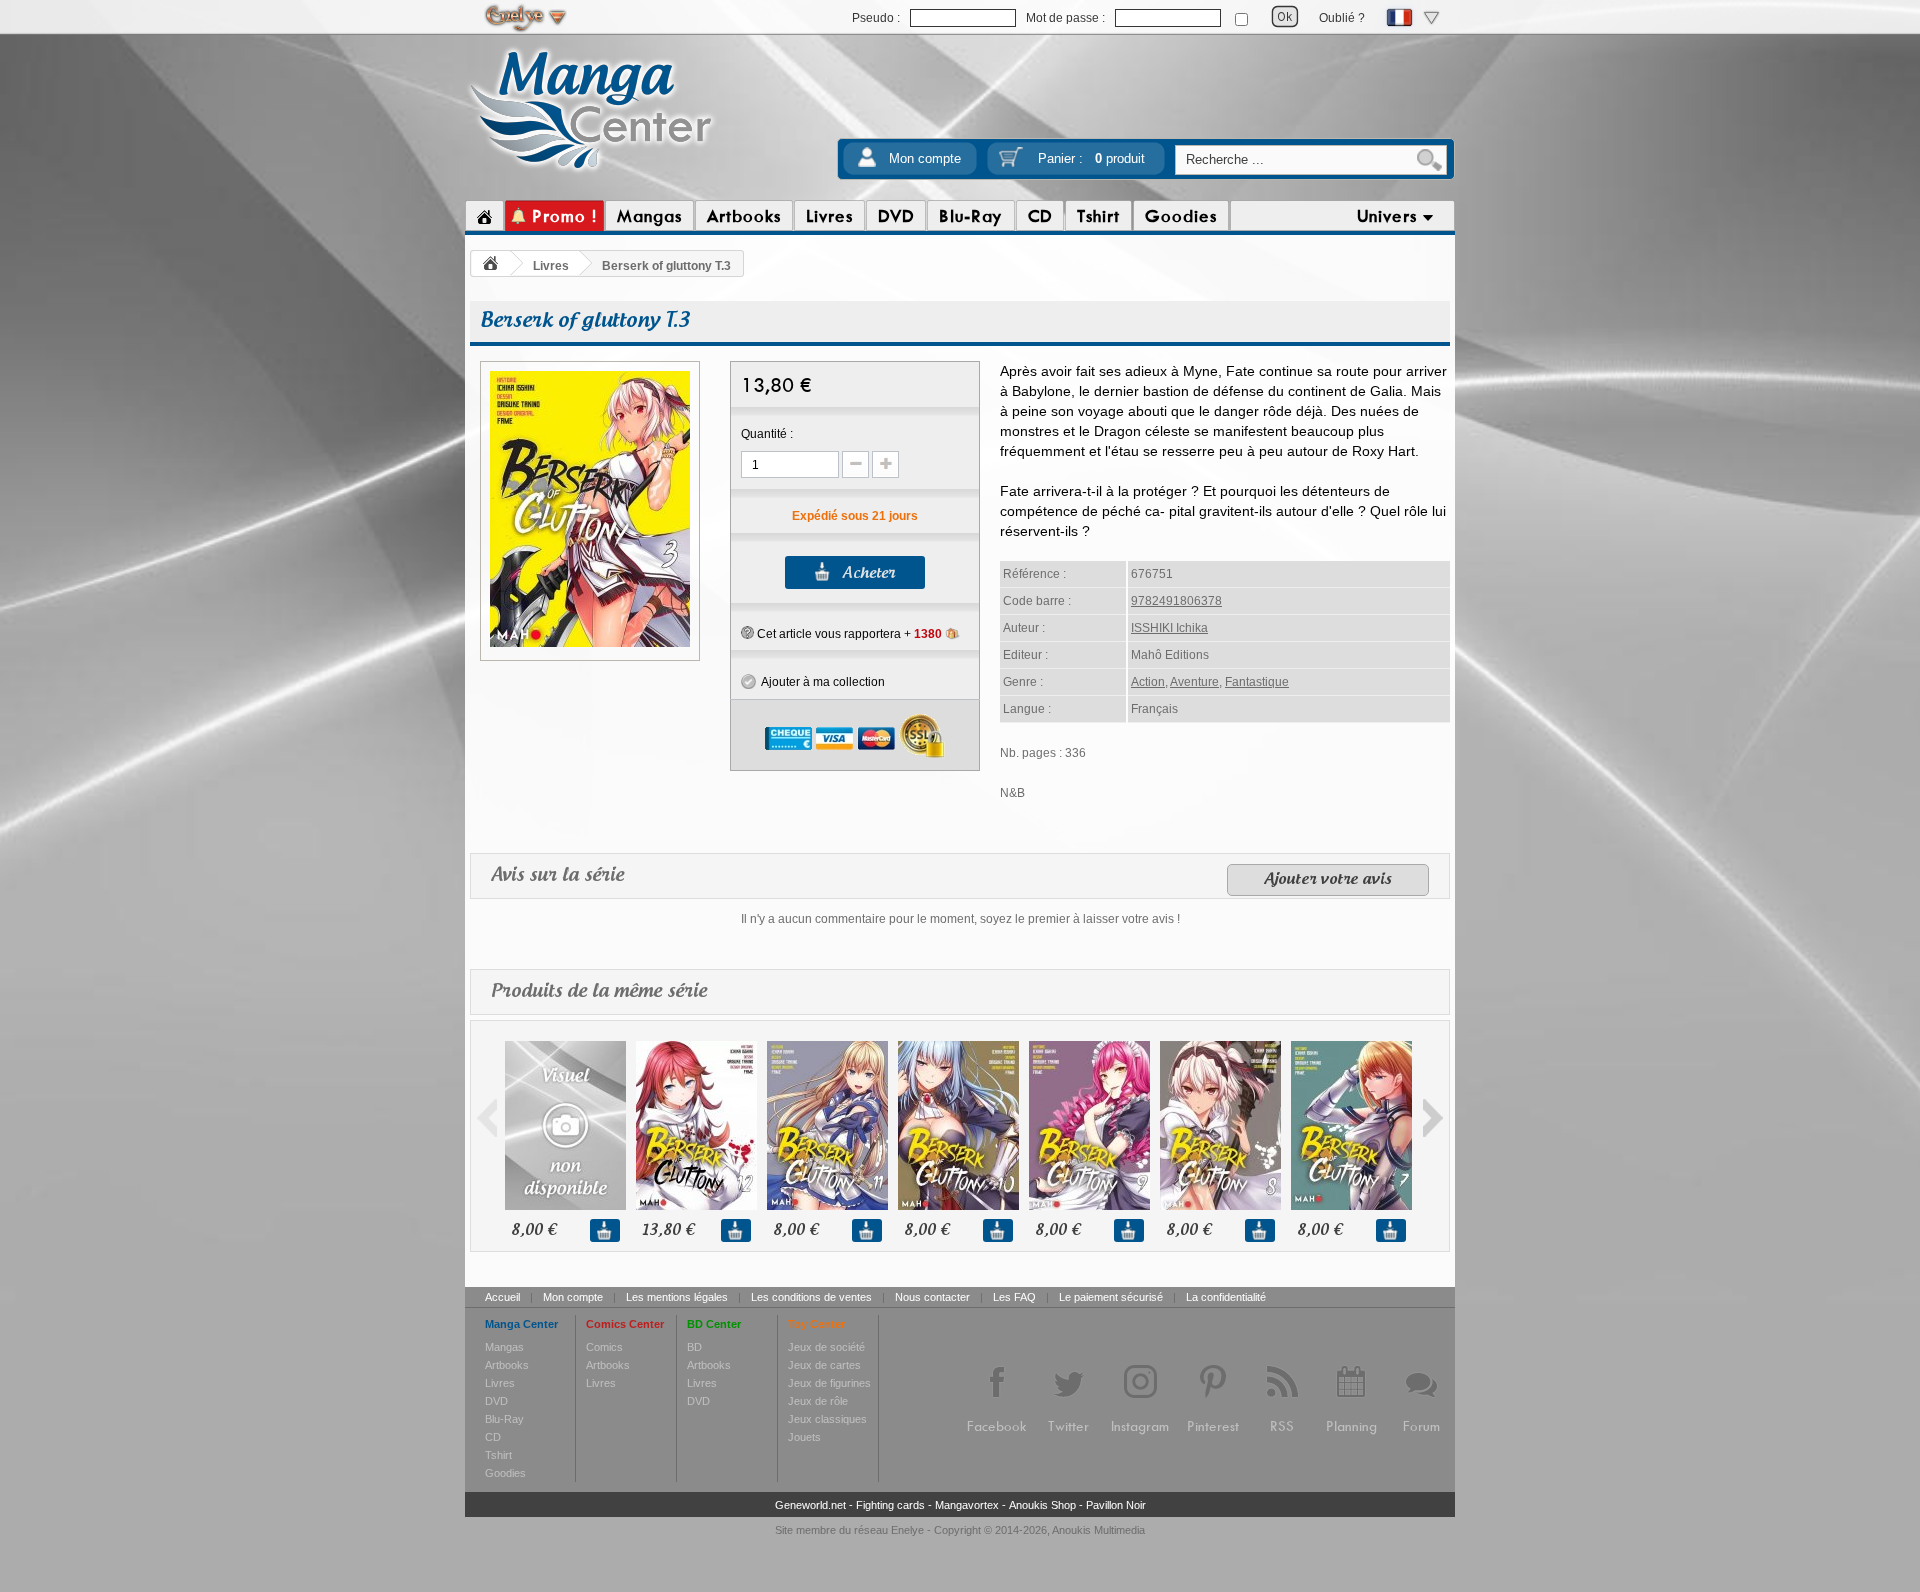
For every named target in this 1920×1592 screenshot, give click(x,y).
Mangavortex (967, 1505)
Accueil (502, 1297)
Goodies (505, 1473)
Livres (551, 266)
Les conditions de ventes (811, 1297)
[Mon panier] (1011, 163)
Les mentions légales (677, 1297)
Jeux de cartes (824, 1365)
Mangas (504, 1347)
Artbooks (507, 1365)
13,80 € (668, 1230)
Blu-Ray (504, 1419)
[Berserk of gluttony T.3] (590, 644)
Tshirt (498, 1455)
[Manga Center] (591, 173)
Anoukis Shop (1042, 1505)
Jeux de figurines (829, 1383)
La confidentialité (1226, 1297)
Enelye (907, 1530)
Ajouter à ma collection (820, 682)
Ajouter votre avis (1328, 880)
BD (694, 1347)
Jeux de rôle (818, 1401)
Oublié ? (1342, 18)
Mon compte (925, 158)
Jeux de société (826, 1347)
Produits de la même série (599, 992)
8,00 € (533, 1230)
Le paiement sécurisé (1111, 1297)
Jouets (804, 1437)
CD (493, 1437)
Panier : (1091, 158)
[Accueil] (484, 216)
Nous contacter (932, 1297)
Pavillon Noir (1116, 1505)
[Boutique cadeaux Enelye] (747, 633)
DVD (496, 1401)
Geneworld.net (810, 1505)
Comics (604, 1347)
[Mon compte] (867, 163)
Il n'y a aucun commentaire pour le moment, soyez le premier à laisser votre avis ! (960, 919)
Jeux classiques (827, 1419)
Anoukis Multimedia (1098, 1530)
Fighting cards (890, 1505)
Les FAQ (1014, 1297)
